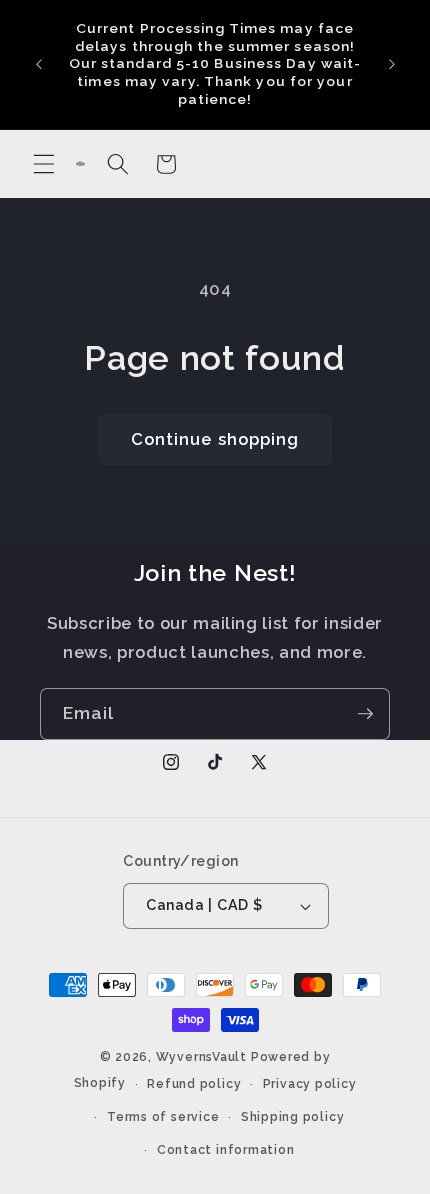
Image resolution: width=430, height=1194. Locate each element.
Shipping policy (293, 1117)
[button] (44, 164)
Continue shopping (215, 439)
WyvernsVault (203, 1057)
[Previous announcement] (39, 64)
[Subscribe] (365, 714)
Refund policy (194, 1084)
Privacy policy (310, 1084)
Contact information (226, 1150)
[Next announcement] (392, 64)
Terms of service (163, 1117)
